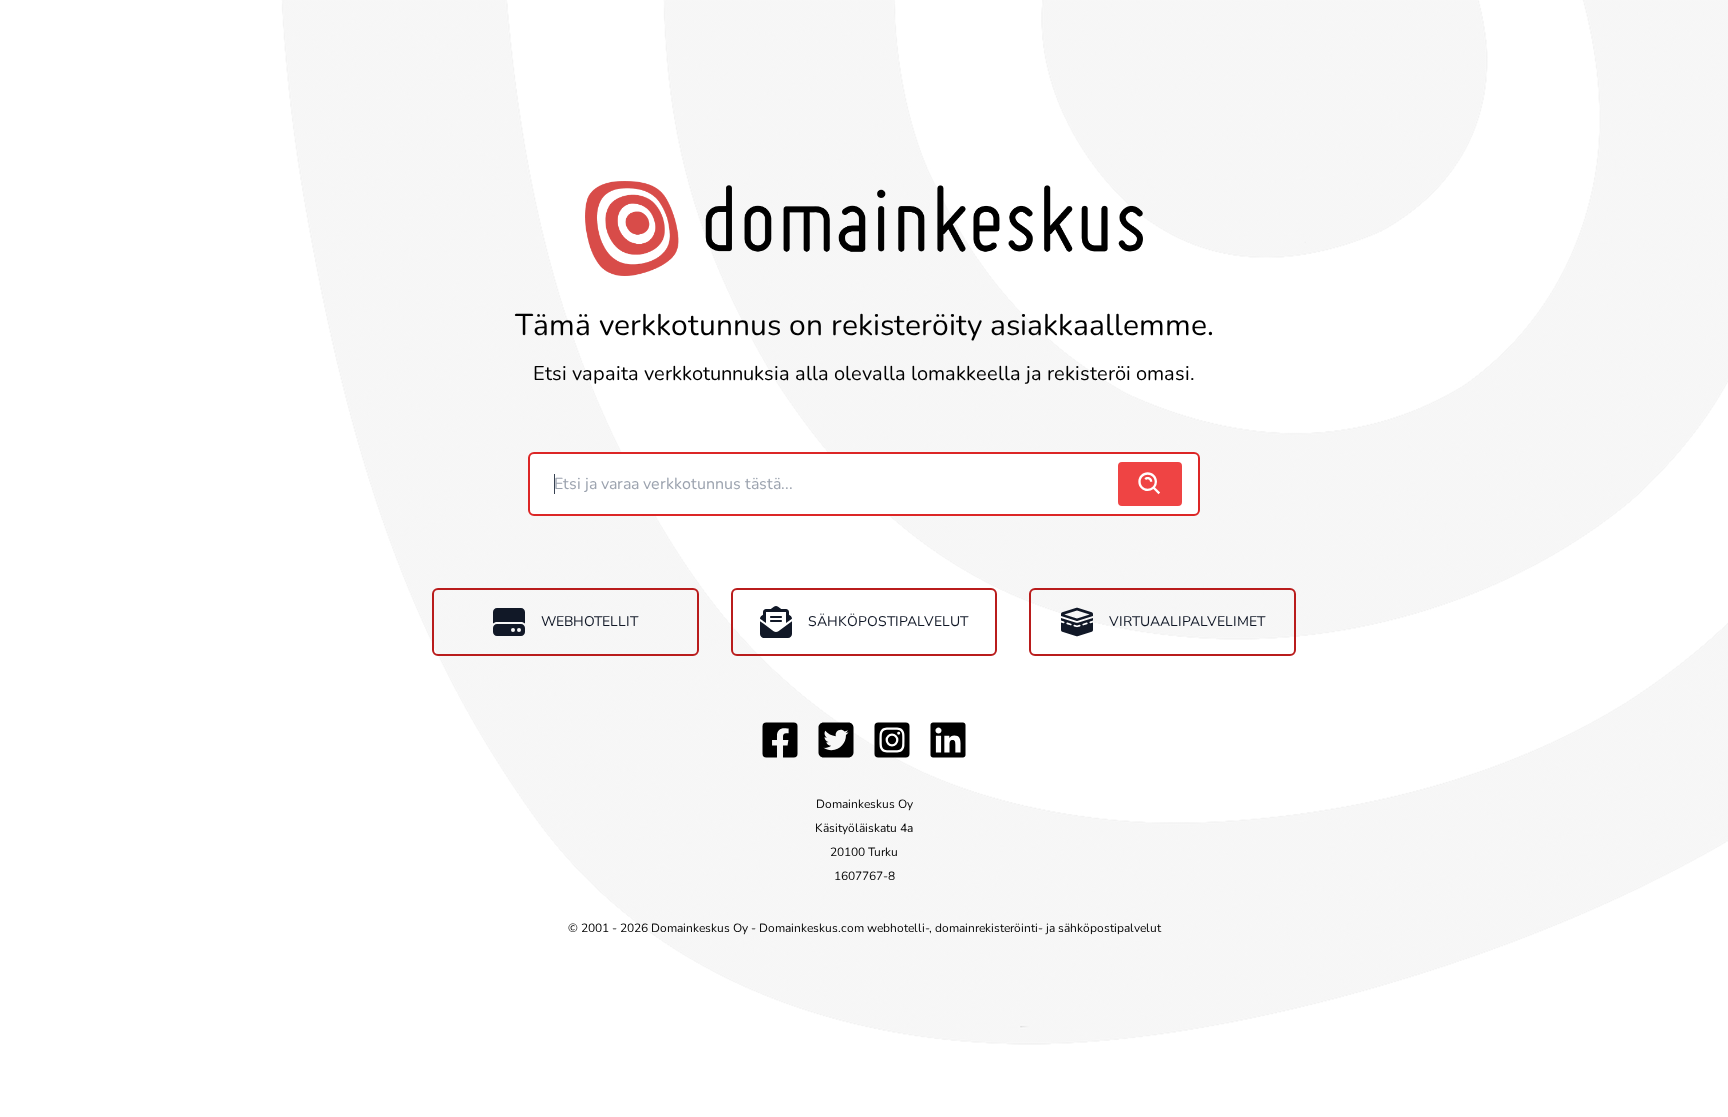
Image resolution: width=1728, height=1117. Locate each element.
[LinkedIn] (948, 740)
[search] (1150, 484)
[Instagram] (892, 740)
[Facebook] (780, 740)
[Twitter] (836, 740)
